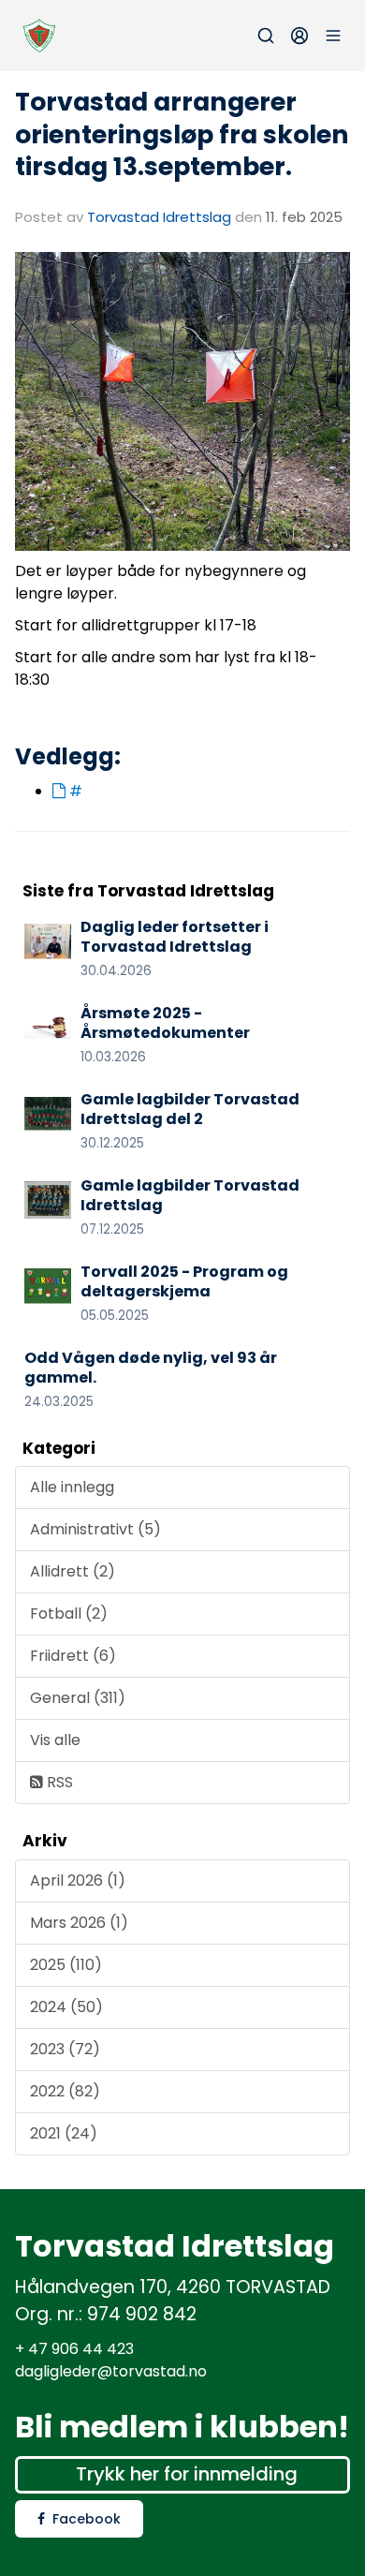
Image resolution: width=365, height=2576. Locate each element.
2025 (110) (66, 1965)
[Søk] (266, 36)
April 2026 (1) (78, 1880)
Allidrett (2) (73, 1571)
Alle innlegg (72, 1487)
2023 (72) (65, 2049)
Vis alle (55, 1740)
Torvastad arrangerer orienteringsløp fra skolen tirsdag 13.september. (182, 134)
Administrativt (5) (95, 1529)
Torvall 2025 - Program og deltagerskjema (184, 1281)
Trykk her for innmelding (187, 2474)
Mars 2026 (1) (79, 1923)
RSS (58, 1782)
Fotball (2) (69, 1614)
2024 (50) (66, 2007)
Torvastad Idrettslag (159, 217)
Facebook (87, 2519)
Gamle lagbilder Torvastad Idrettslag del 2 (190, 1109)
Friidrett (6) (73, 1656)
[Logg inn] (299, 36)
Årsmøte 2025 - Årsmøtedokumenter (165, 1023)
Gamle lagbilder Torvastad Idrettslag (190, 1195)
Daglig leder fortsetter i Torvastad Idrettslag (175, 937)
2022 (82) (65, 2091)
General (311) (78, 1698)
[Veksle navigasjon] (333, 36)
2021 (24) (64, 2133)
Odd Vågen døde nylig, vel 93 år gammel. (151, 1368)
